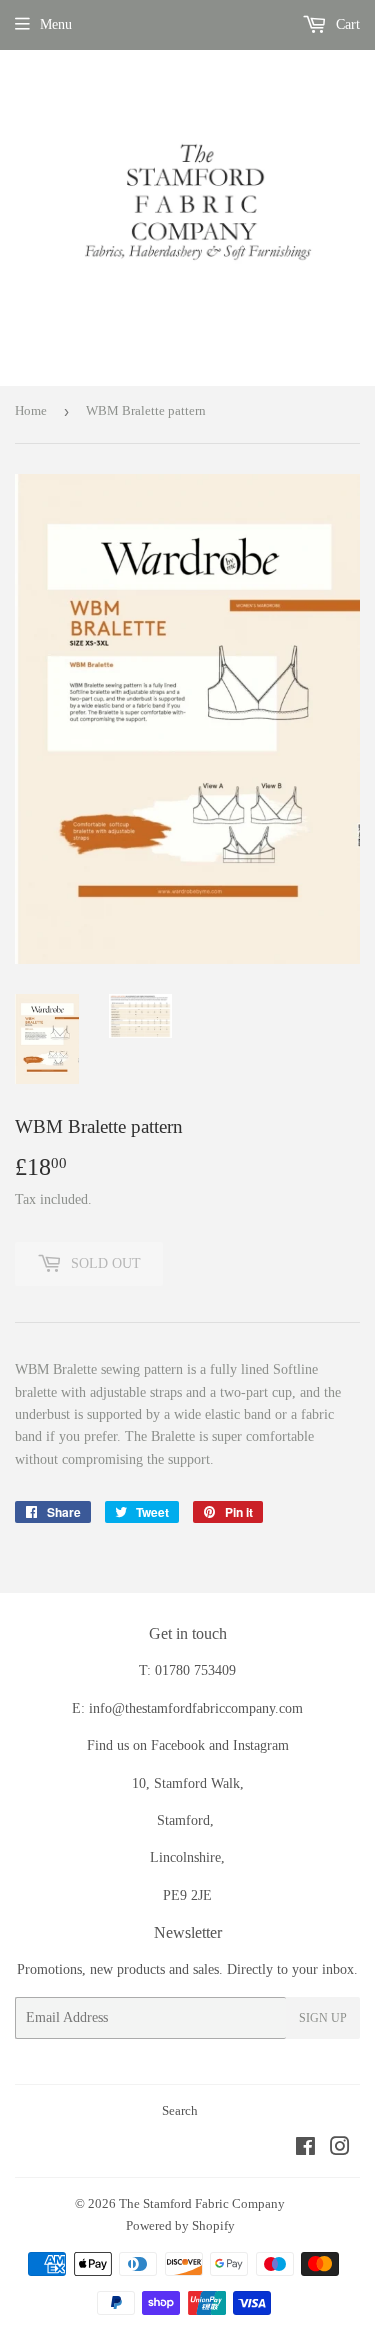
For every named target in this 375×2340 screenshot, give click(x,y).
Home (31, 410)
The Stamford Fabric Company (202, 2203)
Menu (56, 24)
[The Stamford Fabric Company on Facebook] (305, 2149)
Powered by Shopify (180, 2225)
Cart (346, 24)
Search (180, 2110)
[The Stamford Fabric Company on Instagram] (340, 2149)
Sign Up (323, 2018)
